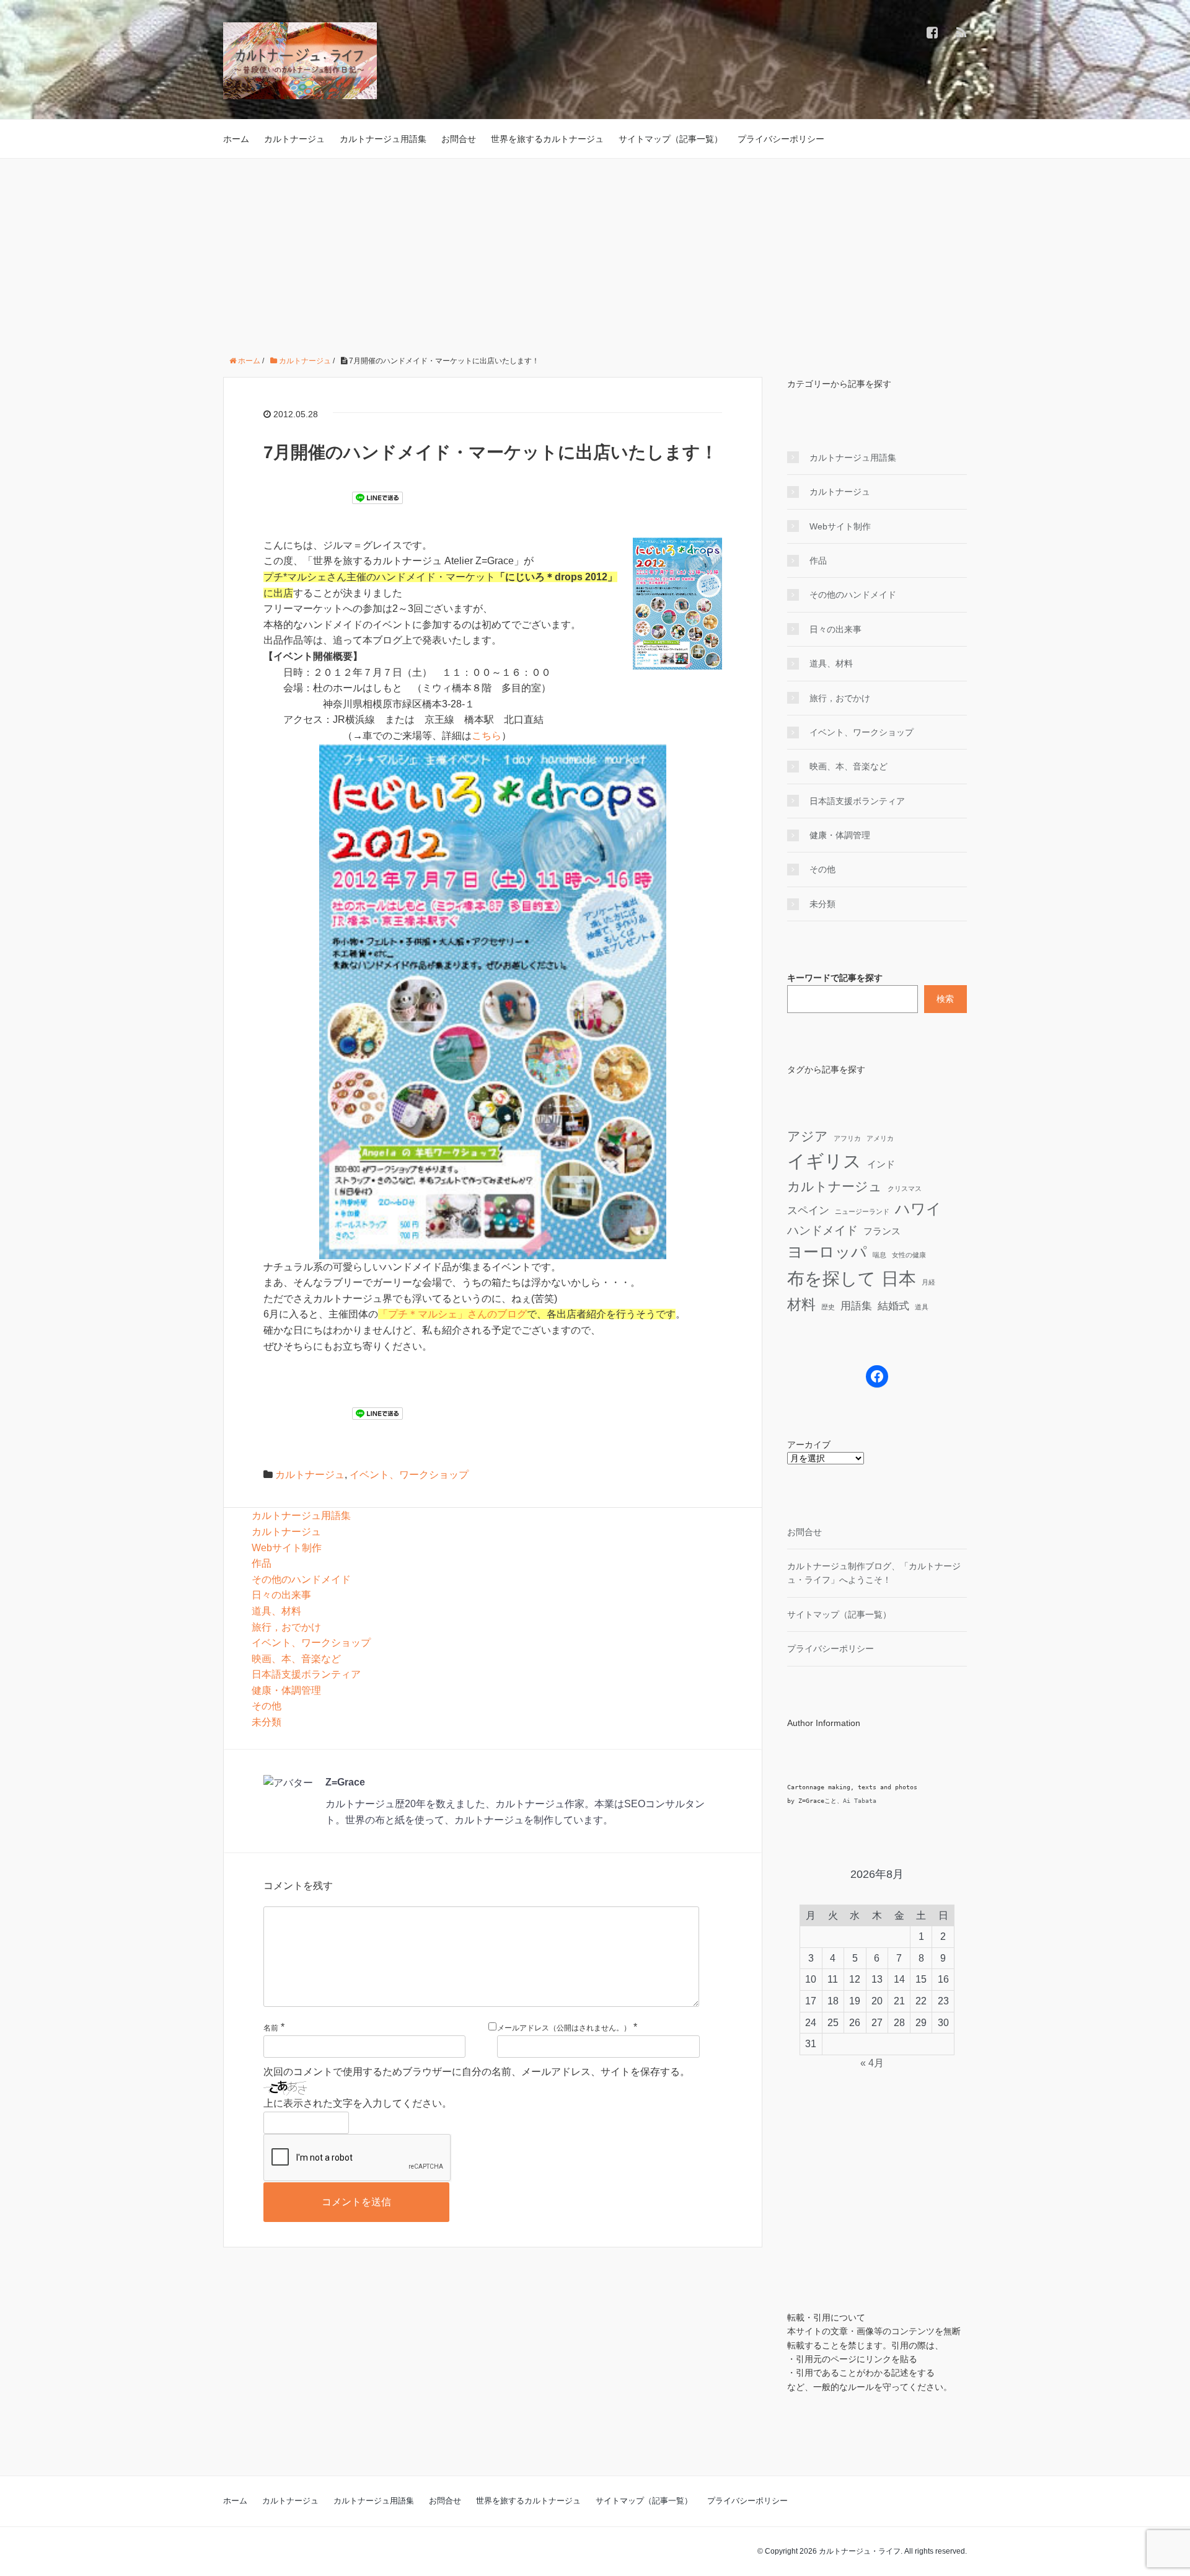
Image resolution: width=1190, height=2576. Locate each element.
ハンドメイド (822, 1230)
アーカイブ (809, 1445)
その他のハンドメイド (301, 1579)
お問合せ (459, 139)
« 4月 (872, 2063)
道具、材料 (276, 1611)
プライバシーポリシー (781, 139)
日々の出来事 (281, 1595)
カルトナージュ (294, 139)
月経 (928, 1282)
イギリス (824, 1161)
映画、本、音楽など (296, 1659)
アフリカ (847, 1138)
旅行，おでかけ (286, 1627)
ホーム (236, 139)
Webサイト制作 (287, 1548)
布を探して (831, 1279)
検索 (945, 999)
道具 (922, 1307)
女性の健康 (909, 1255)
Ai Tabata (860, 1801)
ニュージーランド (862, 1211)
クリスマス (905, 1188)
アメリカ (880, 1138)
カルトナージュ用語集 (383, 139)
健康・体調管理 (286, 1690)
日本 (899, 1278)
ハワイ (918, 1209)
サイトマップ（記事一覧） (671, 139)
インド (881, 1164)
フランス (882, 1231)
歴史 (828, 1307)
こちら (487, 736)
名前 (271, 2028)
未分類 (267, 1722)
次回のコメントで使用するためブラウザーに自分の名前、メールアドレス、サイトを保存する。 (477, 2072)
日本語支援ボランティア (306, 1674)
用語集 (856, 1306)
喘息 (879, 1255)
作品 (262, 1563)
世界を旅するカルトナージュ (547, 139)
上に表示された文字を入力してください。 (358, 2103)
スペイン (808, 1210)
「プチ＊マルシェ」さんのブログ (452, 1314)
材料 (801, 1304)
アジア (808, 1136)
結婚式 (893, 1306)
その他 (267, 1706)
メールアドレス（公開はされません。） (564, 2028)
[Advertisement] (595, 252)
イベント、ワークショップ (409, 1475)
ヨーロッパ (827, 1252)
